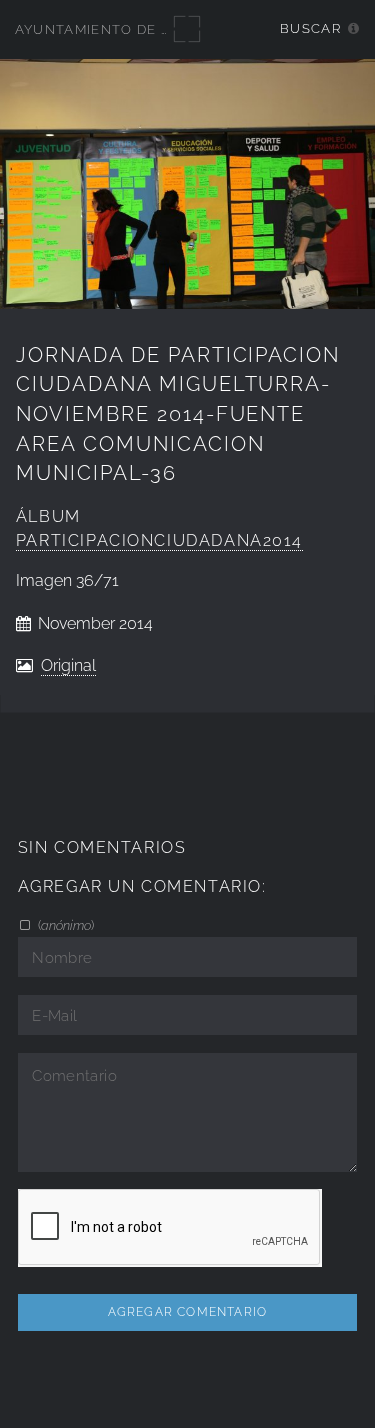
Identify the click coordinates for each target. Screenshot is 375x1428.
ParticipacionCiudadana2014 (159, 540)
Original (68, 665)
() (64, 925)
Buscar (310, 28)
